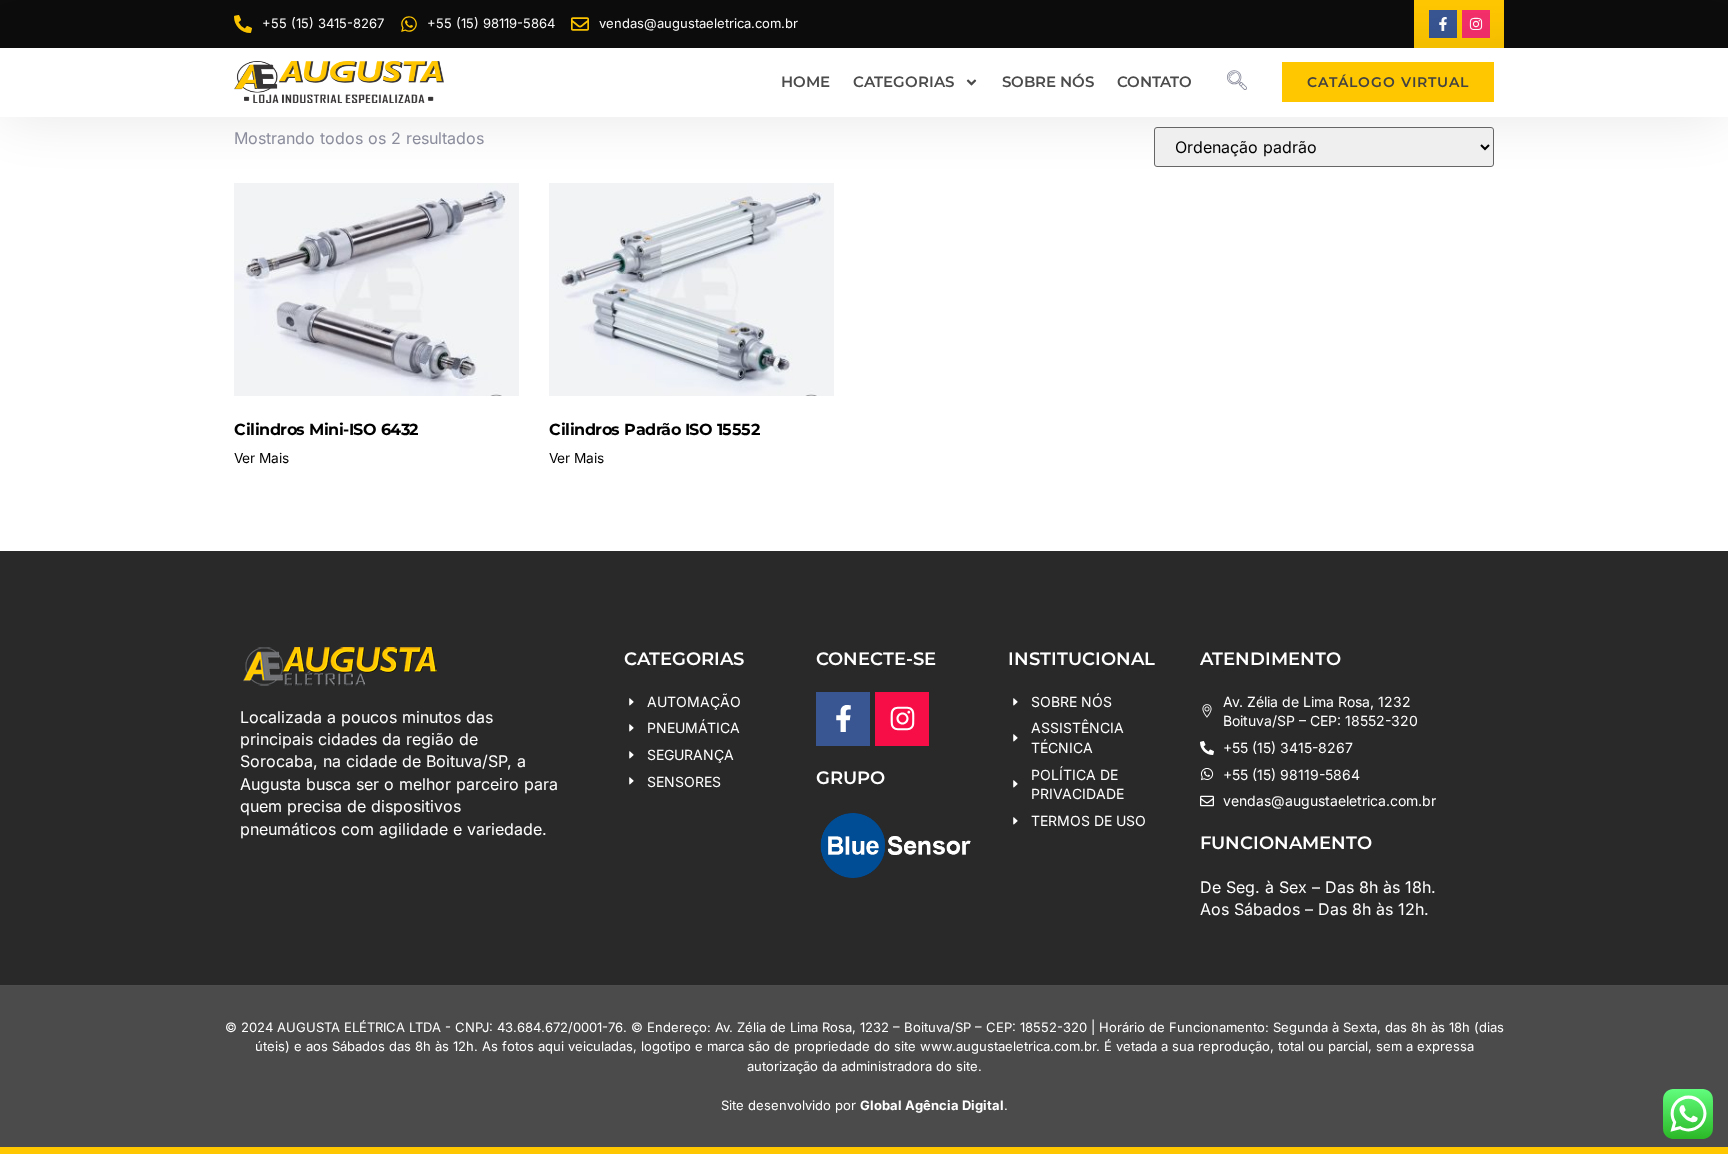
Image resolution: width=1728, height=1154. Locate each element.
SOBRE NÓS (1048, 81)
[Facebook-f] (1443, 24)
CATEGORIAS (903, 81)
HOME (805, 81)
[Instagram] (1476, 24)
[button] (1237, 82)
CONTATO (1154, 81)
